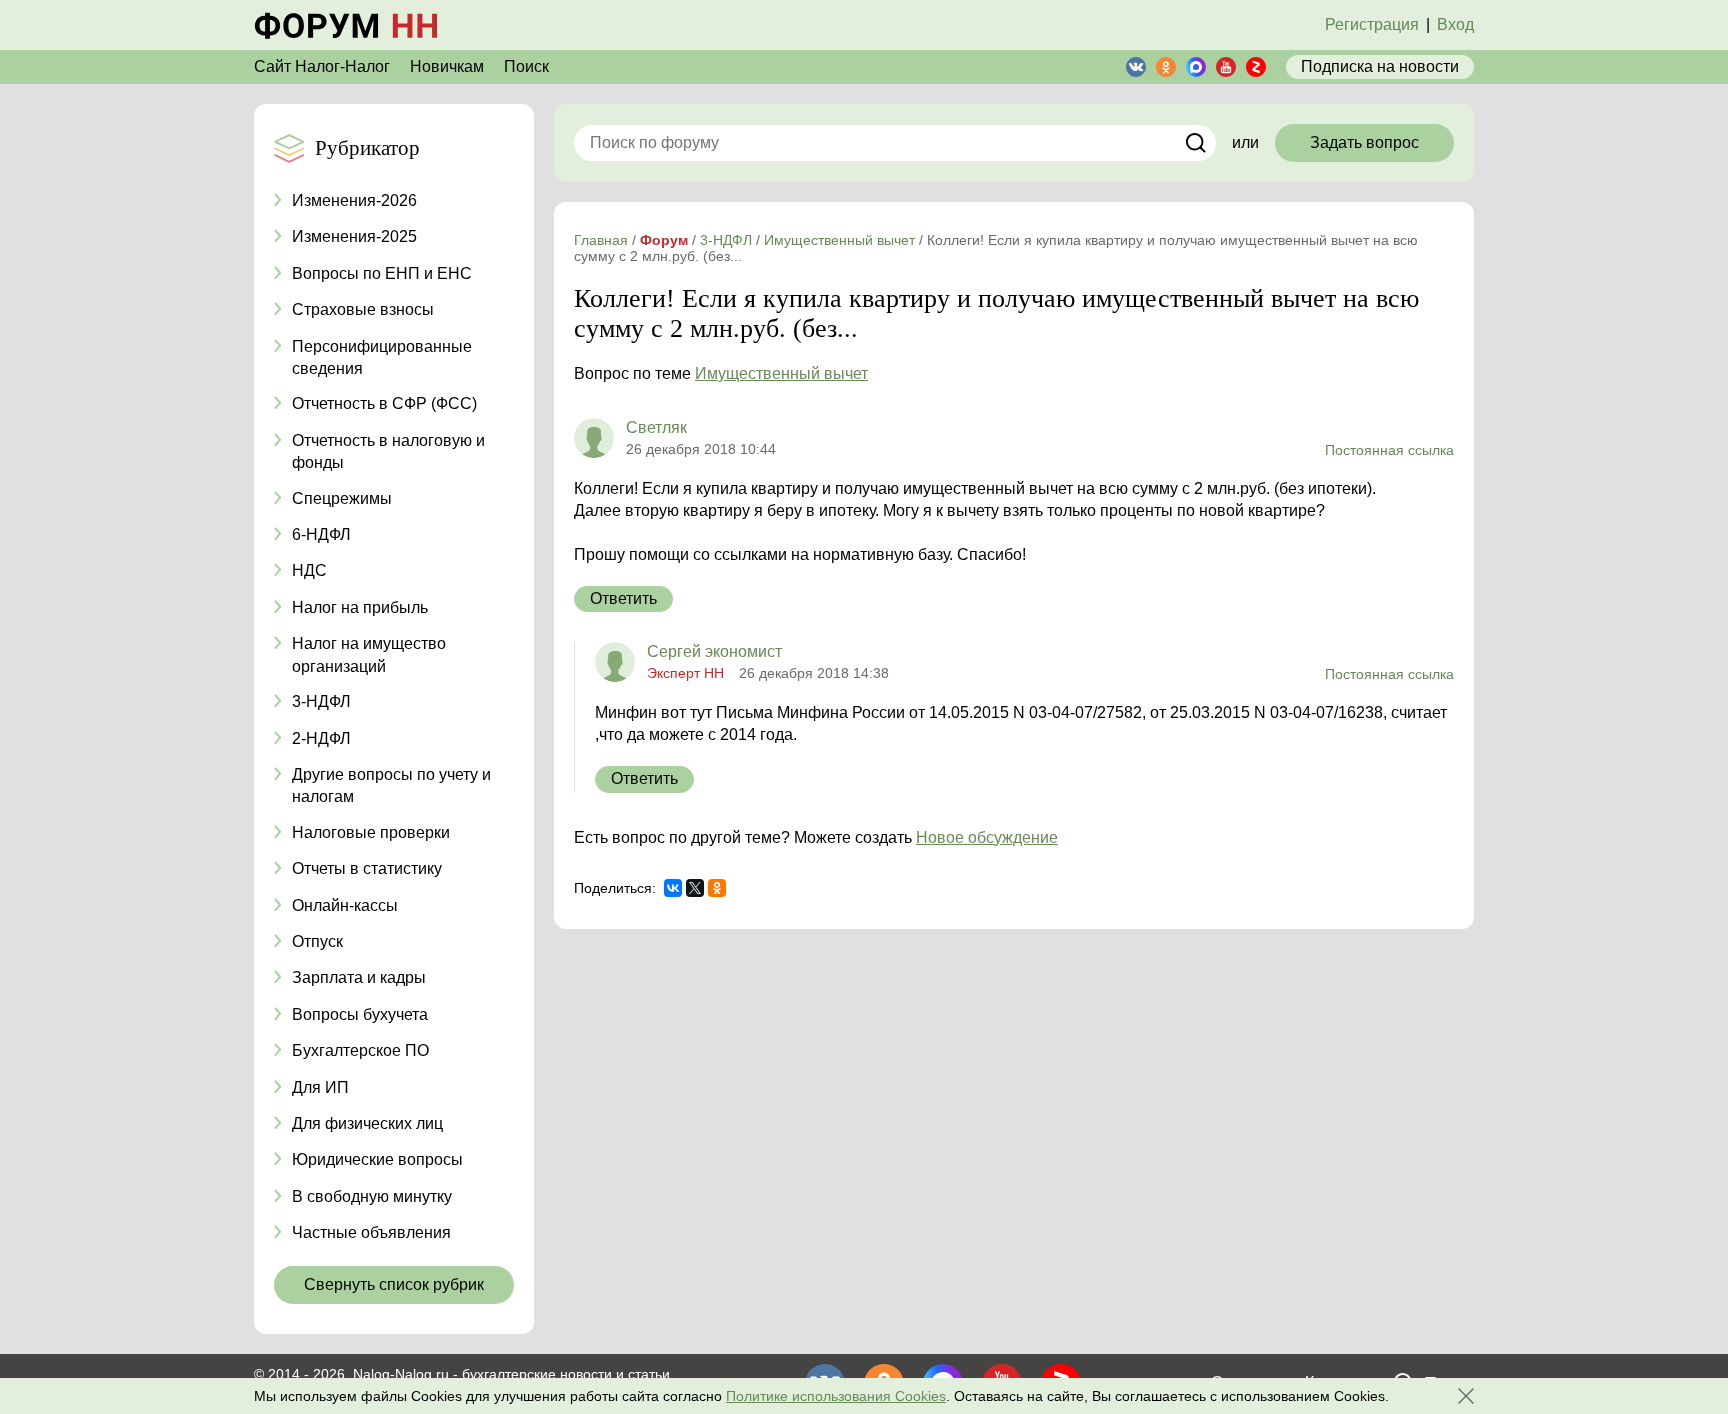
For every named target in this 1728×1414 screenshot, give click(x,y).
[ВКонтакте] (673, 888)
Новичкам (447, 66)
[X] (695, 888)
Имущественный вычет (781, 373)
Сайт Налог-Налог (322, 66)
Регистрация (1372, 24)
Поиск (526, 66)
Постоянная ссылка (1389, 450)
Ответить (623, 598)
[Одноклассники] (717, 888)
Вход (1455, 24)
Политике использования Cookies (836, 1396)
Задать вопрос (1364, 142)
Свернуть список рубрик (394, 1284)
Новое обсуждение (987, 837)
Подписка (1380, 66)
